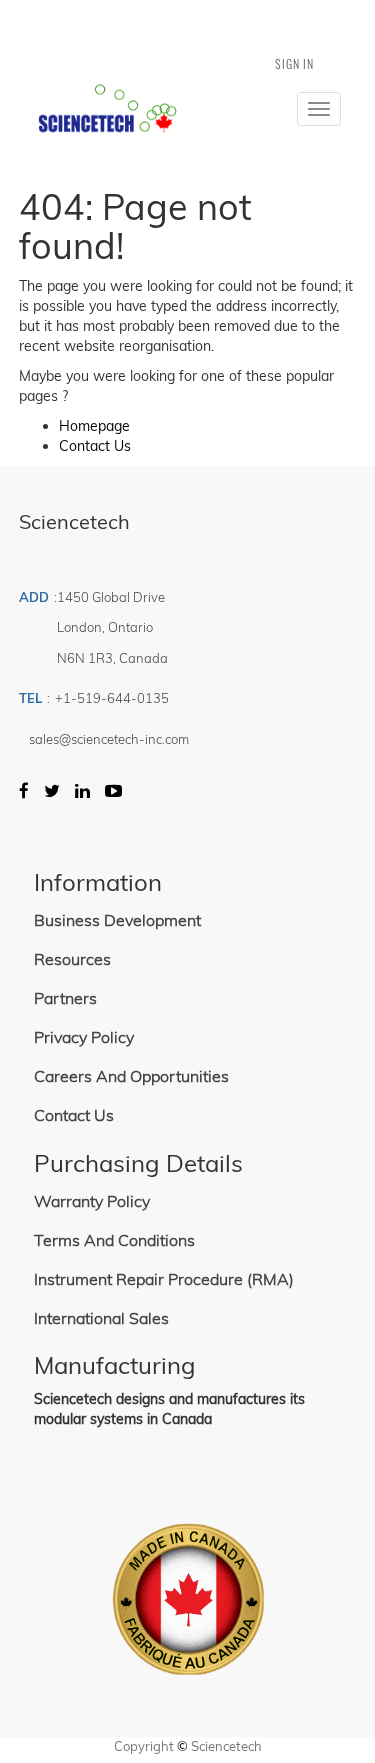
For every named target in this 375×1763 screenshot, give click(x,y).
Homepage (94, 426)
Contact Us (95, 446)
